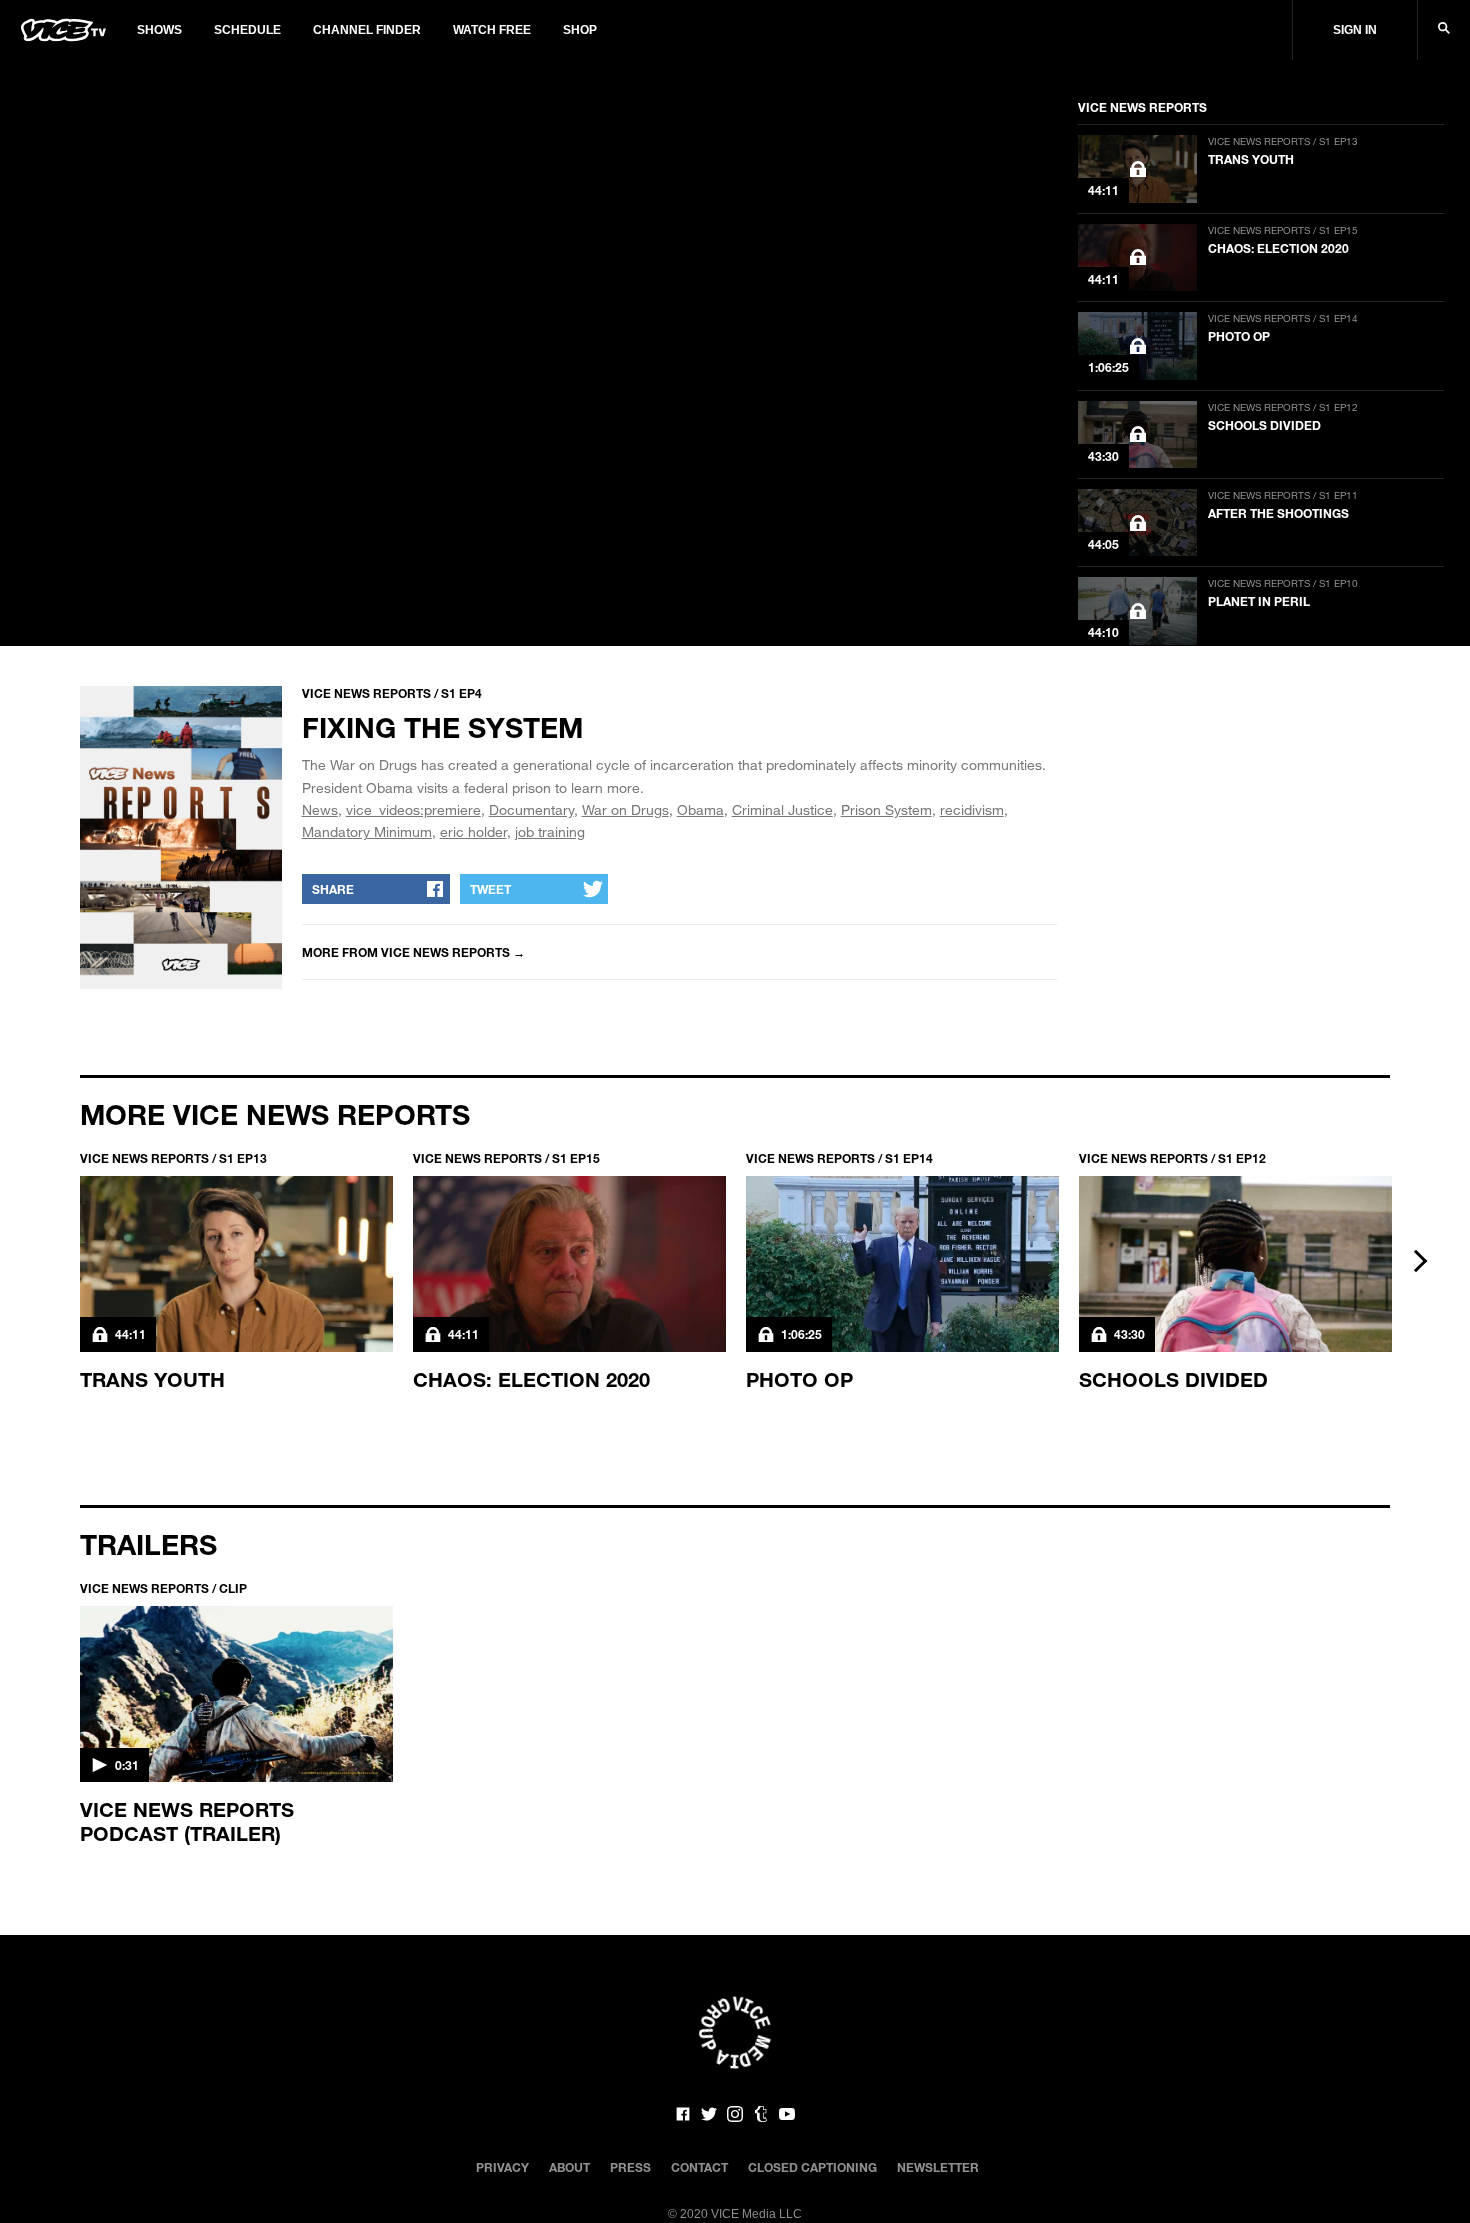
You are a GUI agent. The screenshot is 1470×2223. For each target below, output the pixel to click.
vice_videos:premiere (413, 809)
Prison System (886, 809)
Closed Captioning (812, 2167)
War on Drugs (625, 809)
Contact (699, 2167)
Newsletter (938, 2167)
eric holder (473, 831)
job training (550, 831)
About (569, 2167)
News (320, 809)
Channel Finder (367, 30)
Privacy (502, 2167)
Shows (159, 30)
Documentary (531, 809)
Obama (700, 809)
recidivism (972, 809)
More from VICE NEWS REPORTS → (413, 952)
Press (630, 2167)
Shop (580, 30)
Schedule (247, 30)
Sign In (1355, 30)
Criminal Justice (782, 809)
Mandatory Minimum (367, 831)
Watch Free (492, 30)
